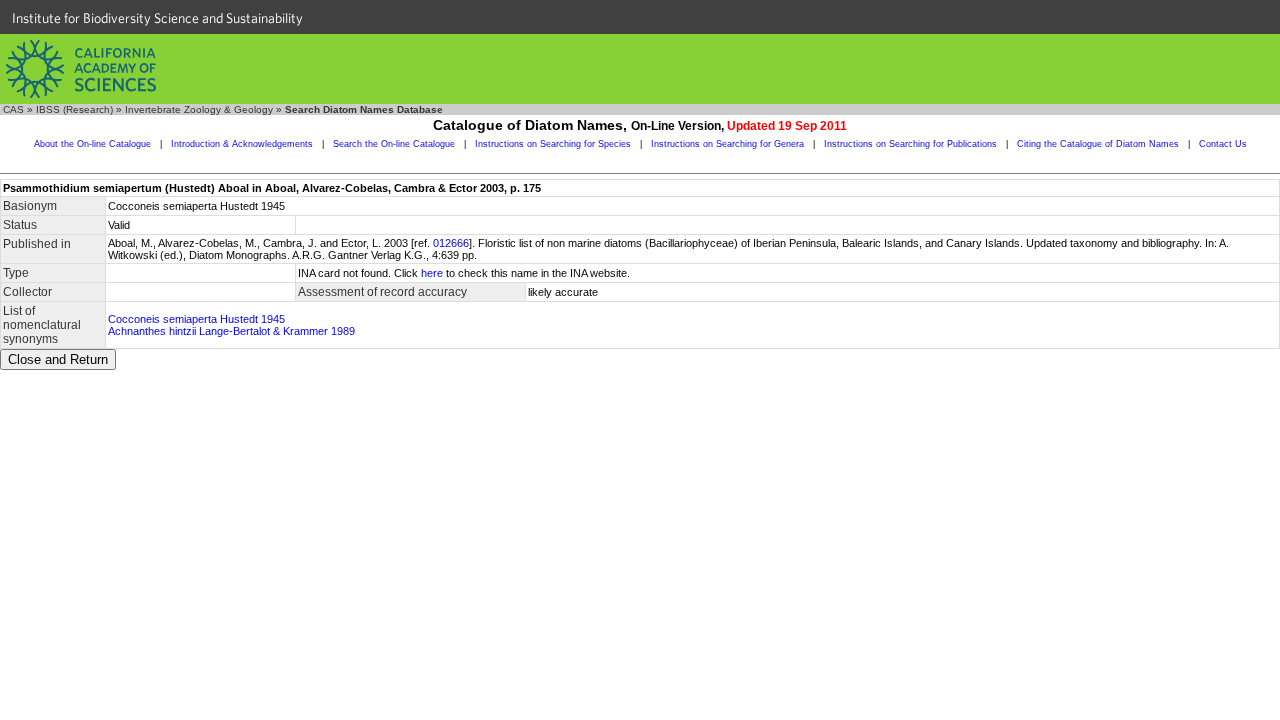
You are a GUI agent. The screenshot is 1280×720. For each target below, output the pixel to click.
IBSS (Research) (74, 109)
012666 (451, 243)
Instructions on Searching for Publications (910, 144)
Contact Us (1223, 144)
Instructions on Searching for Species (553, 144)
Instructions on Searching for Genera (727, 144)
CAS (13, 109)
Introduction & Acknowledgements (242, 144)
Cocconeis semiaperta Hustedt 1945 (196, 319)
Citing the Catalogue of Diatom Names (1098, 144)
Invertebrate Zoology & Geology (199, 109)
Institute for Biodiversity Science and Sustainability (157, 18)
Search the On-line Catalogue (394, 144)
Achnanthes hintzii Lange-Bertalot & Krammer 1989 (231, 331)
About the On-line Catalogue (92, 144)
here (432, 273)
